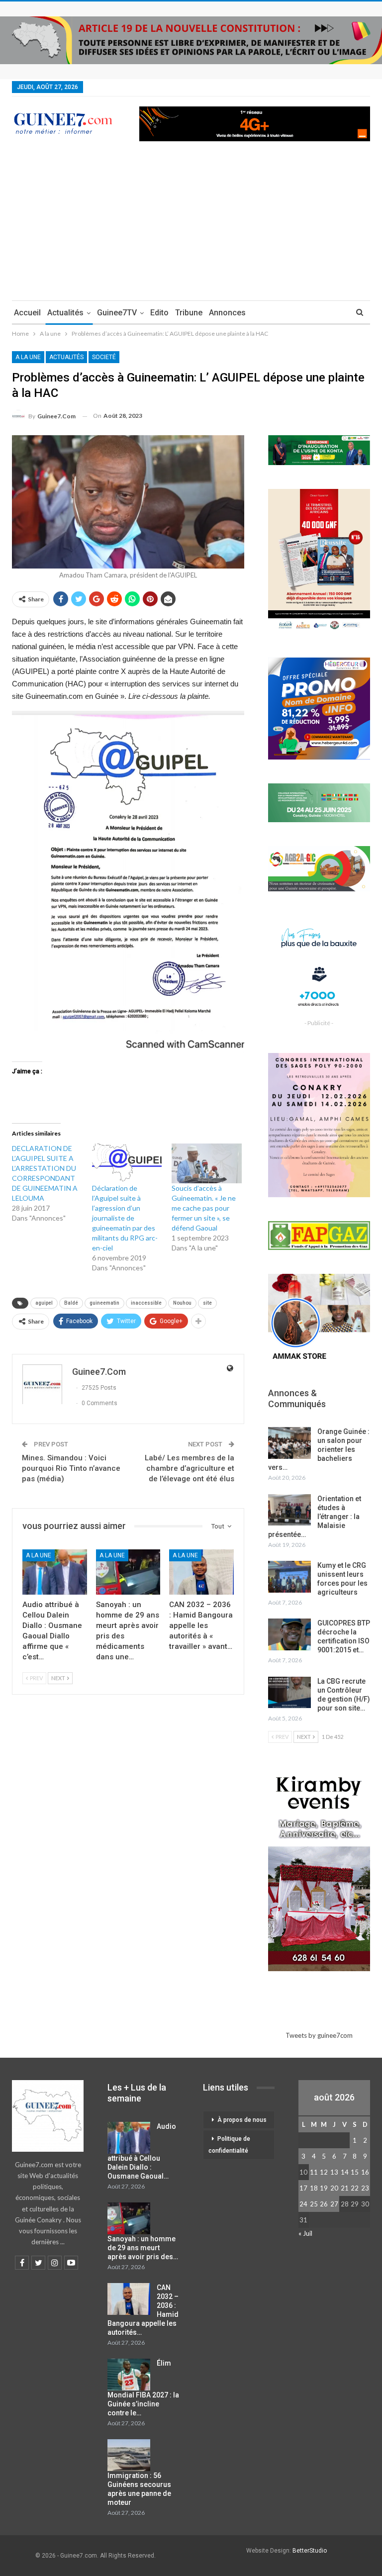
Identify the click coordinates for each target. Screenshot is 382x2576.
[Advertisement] (191, 226)
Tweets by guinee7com (319, 2035)
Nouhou (182, 1303)
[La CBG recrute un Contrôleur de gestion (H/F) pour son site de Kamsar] (289, 1693)
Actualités (65, 313)
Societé (104, 357)
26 (324, 2204)
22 (355, 2188)
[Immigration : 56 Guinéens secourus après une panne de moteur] (129, 2455)
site (207, 1303)
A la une (28, 357)
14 (345, 2172)
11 (314, 2172)
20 (334, 2188)
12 (324, 2172)
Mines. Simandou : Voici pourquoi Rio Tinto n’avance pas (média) (71, 1468)
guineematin (104, 1303)
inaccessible (146, 1303)
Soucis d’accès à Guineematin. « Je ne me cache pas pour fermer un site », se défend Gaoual (204, 1208)
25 (314, 2204)
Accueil (27, 313)
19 (324, 2188)
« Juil (305, 2233)
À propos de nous (242, 2120)
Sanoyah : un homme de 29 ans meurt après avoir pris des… (143, 2248)
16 (365, 2172)
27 (334, 2204)
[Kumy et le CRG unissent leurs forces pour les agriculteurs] (289, 1577)
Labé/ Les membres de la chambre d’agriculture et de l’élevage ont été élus (190, 1468)
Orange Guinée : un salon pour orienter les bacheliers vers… (319, 1449)
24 (303, 2204)
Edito (159, 313)
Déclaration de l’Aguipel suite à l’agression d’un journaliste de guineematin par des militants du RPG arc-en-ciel (125, 1218)
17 (303, 2188)
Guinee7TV (117, 313)
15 (355, 2172)
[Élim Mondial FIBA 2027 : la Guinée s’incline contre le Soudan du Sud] (129, 2375)
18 (314, 2188)
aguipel (44, 1303)
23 (365, 2188)
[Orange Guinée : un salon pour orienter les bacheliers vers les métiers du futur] (289, 1443)
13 (334, 2172)
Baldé (71, 1303)
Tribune (189, 313)
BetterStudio (310, 2551)
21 (345, 2188)
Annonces (227, 313)
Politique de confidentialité (229, 2145)
